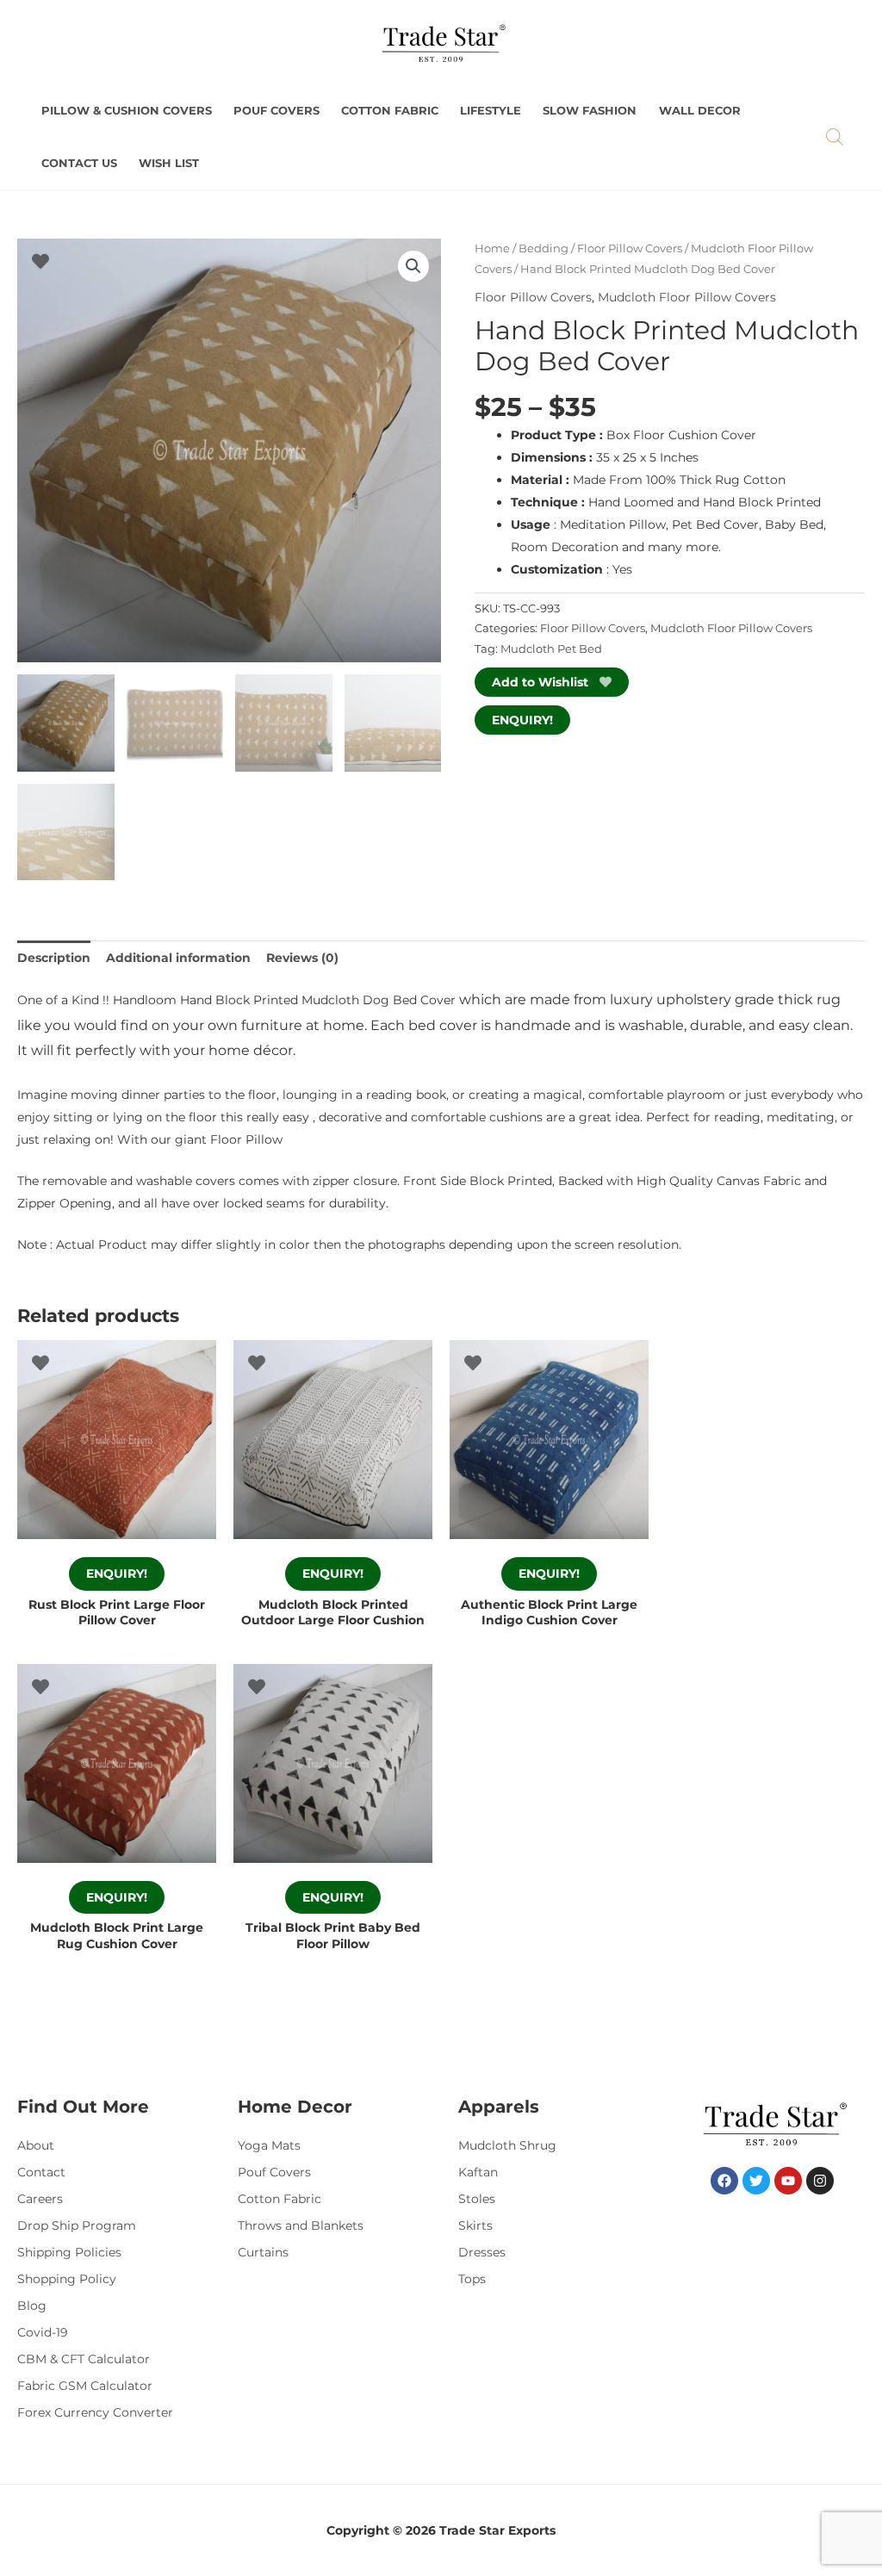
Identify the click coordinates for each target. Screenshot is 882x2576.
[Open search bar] (835, 137)
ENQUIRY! (522, 720)
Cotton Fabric (390, 111)
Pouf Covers (276, 111)
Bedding (543, 248)
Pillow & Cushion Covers (127, 111)
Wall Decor (700, 111)
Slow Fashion (590, 111)
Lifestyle (491, 111)
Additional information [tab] (178, 958)
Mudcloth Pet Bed (551, 649)
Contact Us (79, 163)
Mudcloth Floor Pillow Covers (687, 297)
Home (492, 248)
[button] (413, 266)
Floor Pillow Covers (630, 248)
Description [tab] (54, 958)
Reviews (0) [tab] (302, 958)
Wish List (169, 163)
